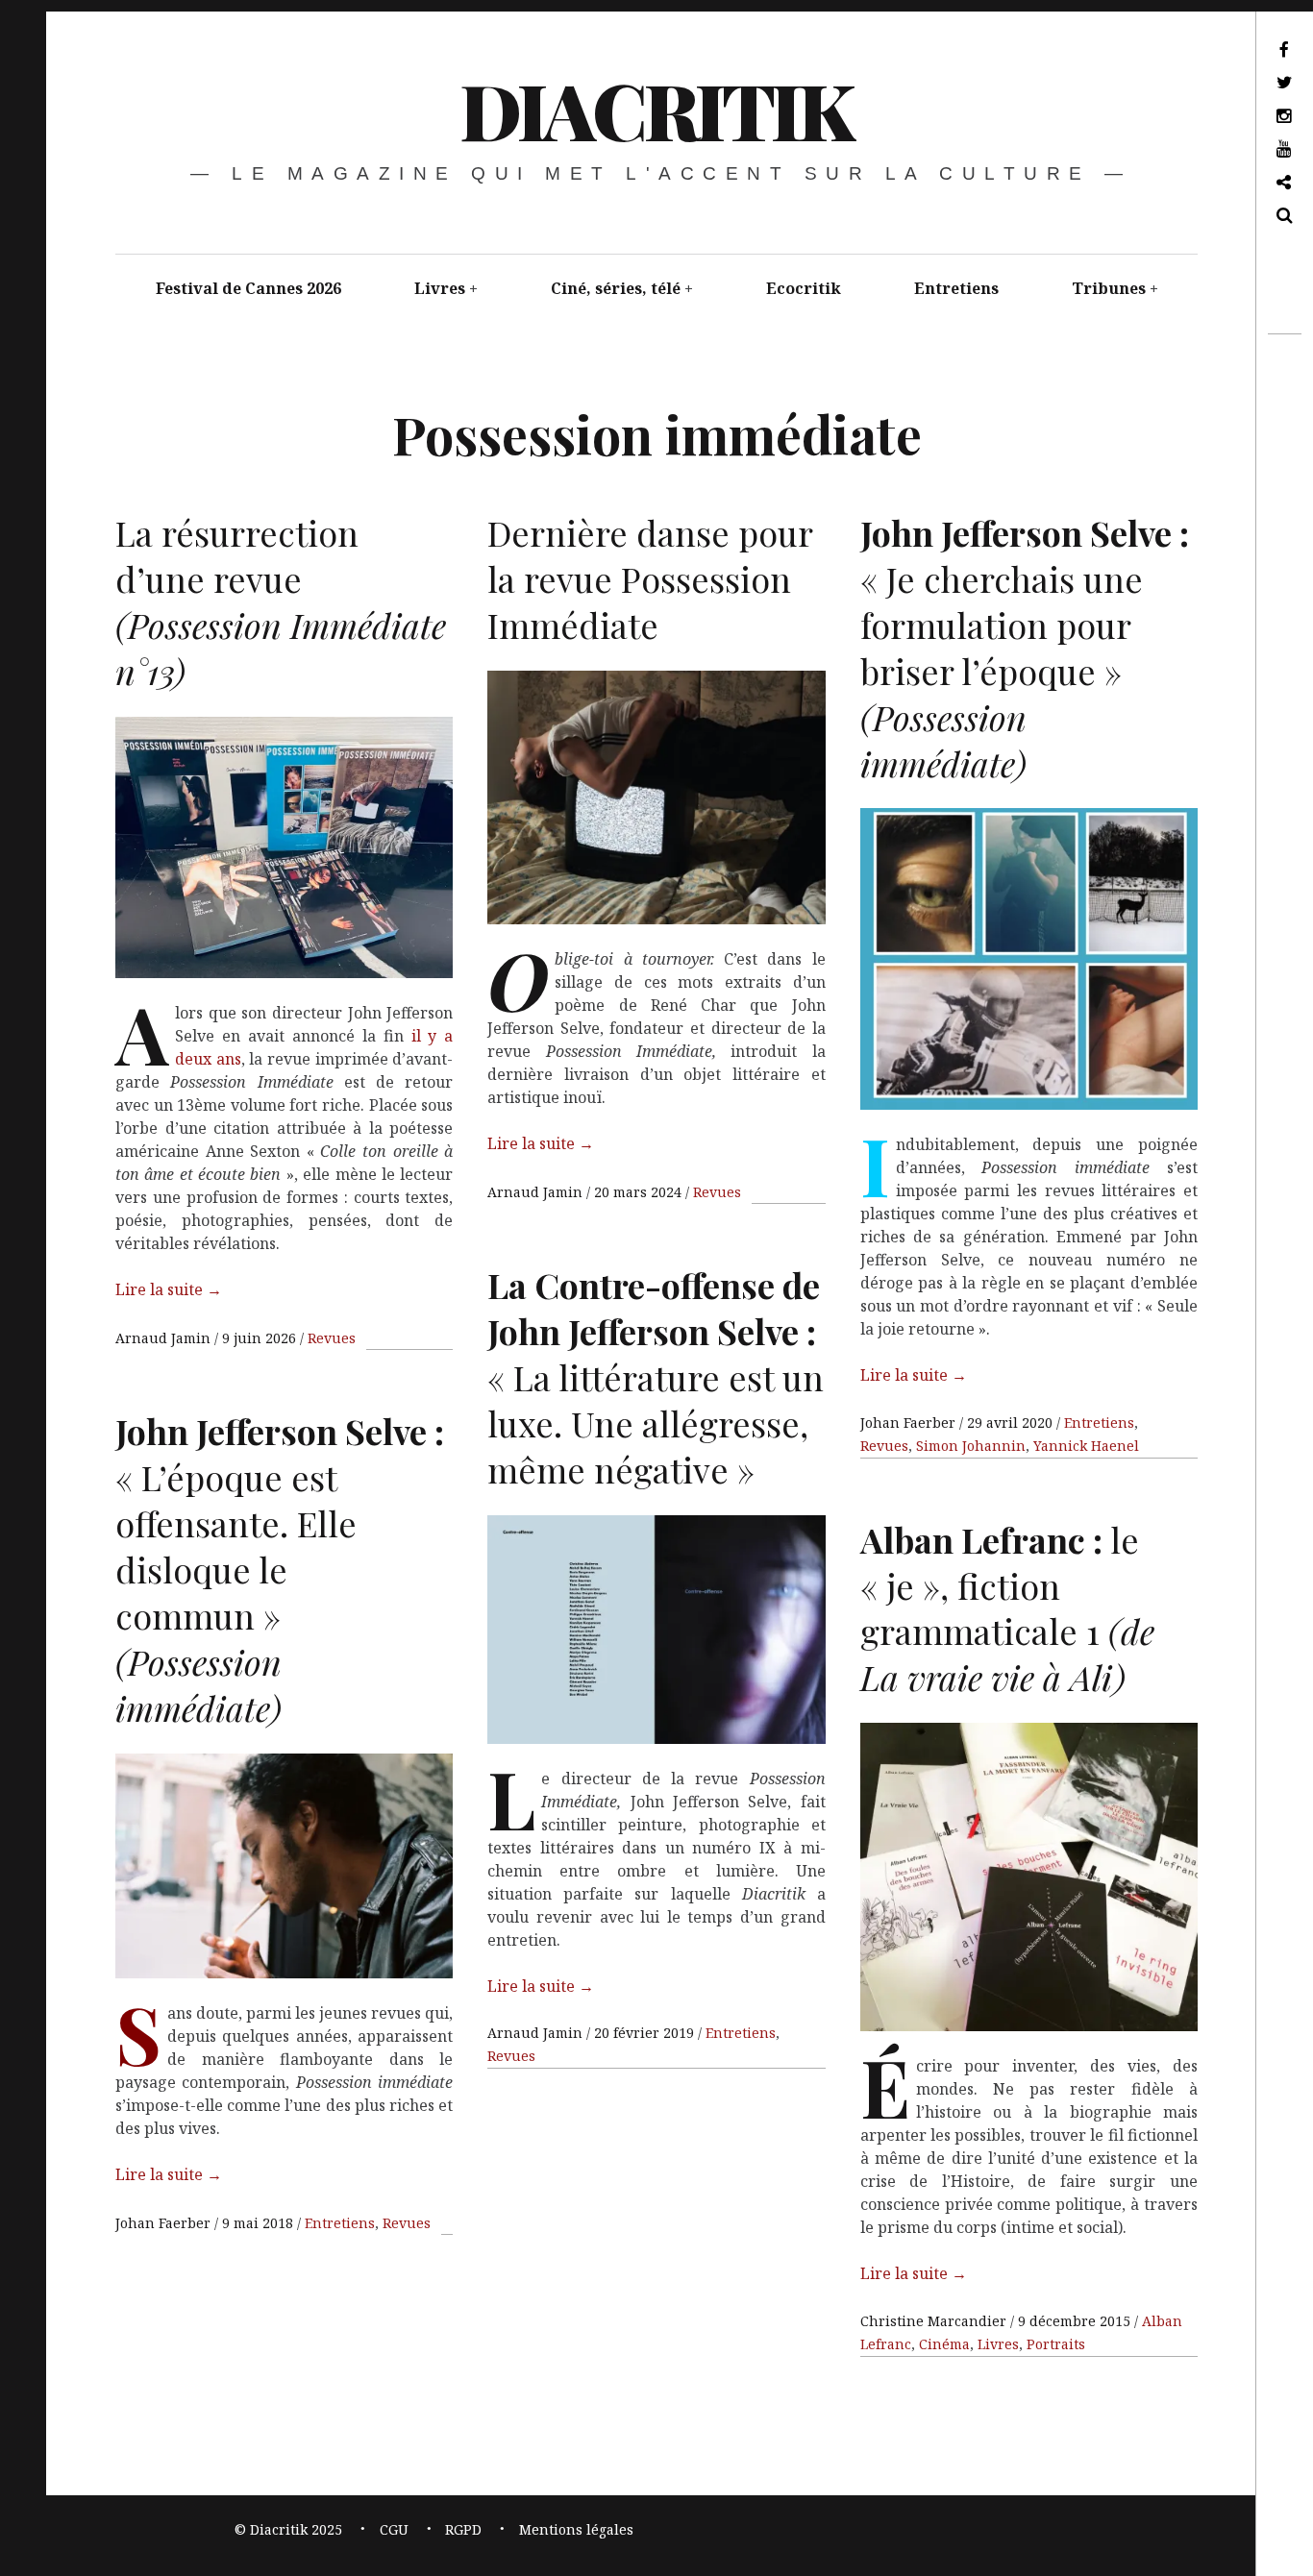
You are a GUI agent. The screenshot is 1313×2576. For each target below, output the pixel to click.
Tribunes (1109, 288)
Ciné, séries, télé (616, 288)
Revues (332, 1338)
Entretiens (956, 288)
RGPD (463, 2529)
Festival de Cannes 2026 (248, 288)
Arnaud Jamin (165, 1338)
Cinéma (944, 2344)
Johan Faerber (910, 1423)
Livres (440, 288)
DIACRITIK (655, 109)
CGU (394, 2529)
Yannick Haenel (1086, 1446)
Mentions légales (576, 2529)
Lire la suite (169, 1289)
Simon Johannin (971, 1446)
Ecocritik (804, 288)
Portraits (1056, 2344)
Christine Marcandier (935, 2321)
